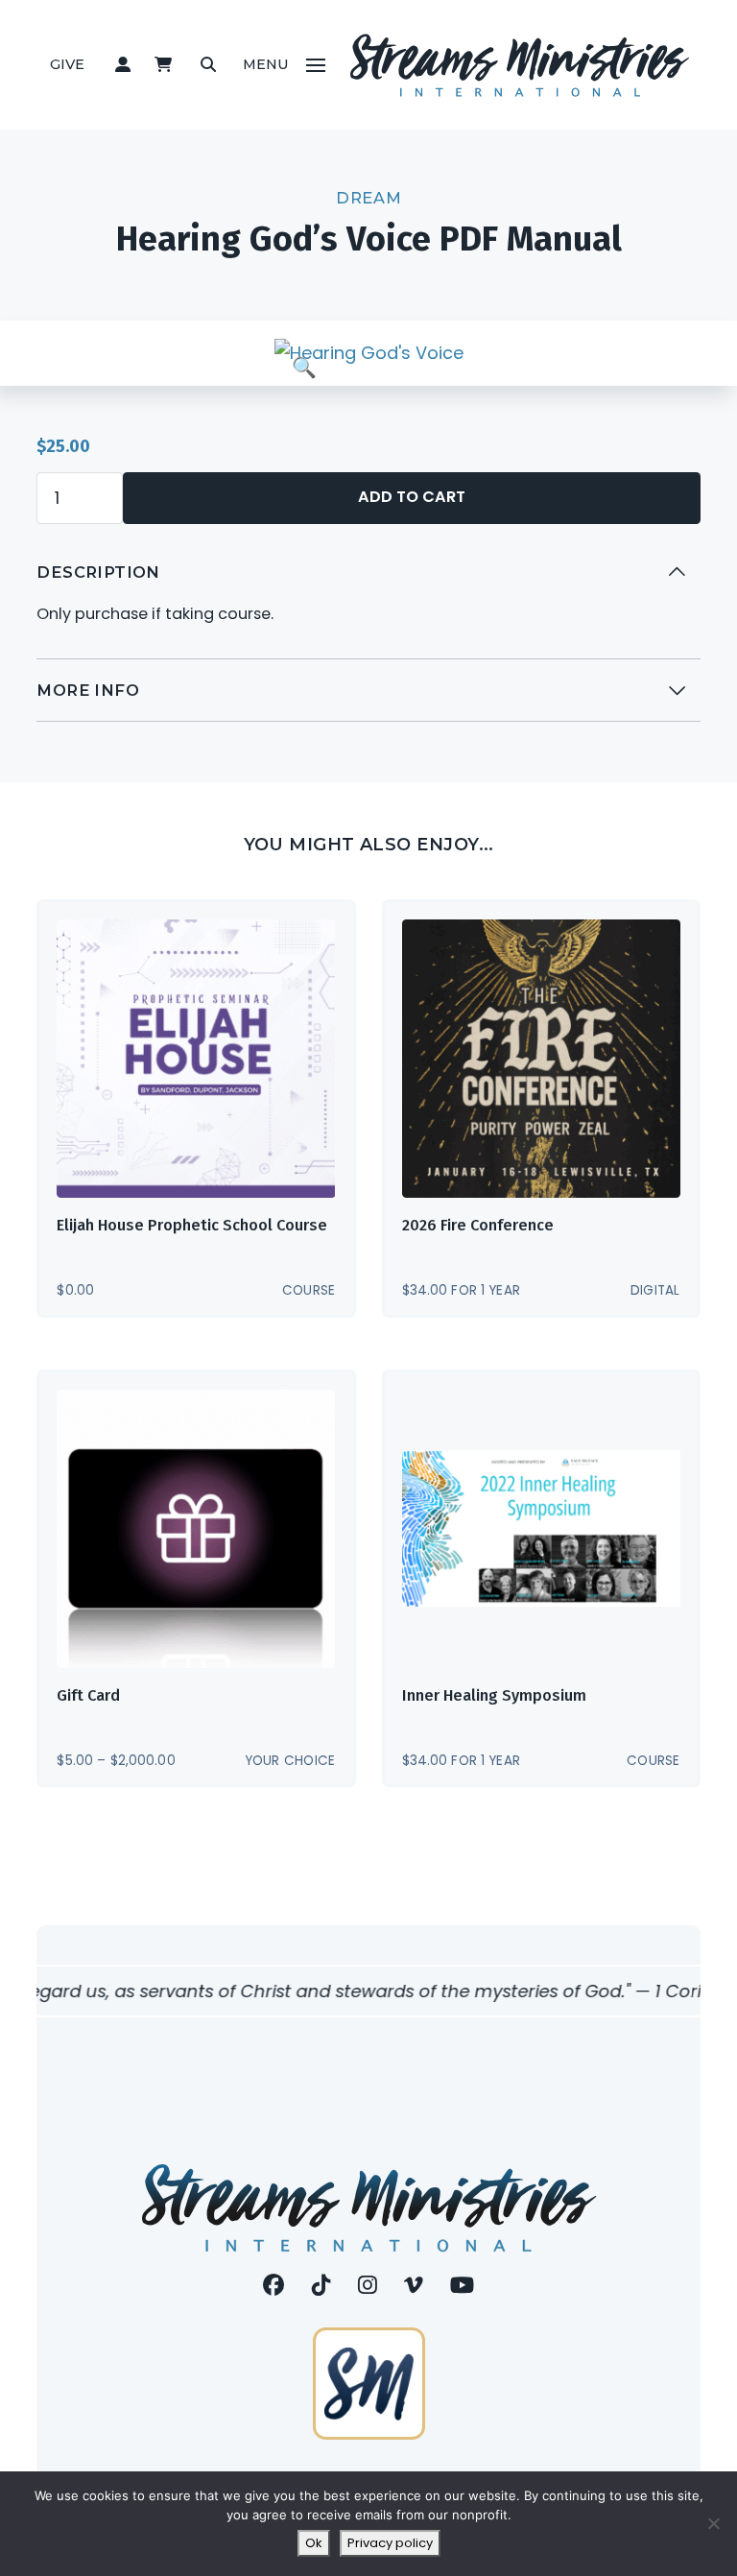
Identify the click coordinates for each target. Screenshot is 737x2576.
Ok (314, 2543)
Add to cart (412, 497)
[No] (713, 2523)
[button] (122, 65)
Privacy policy (390, 2543)
